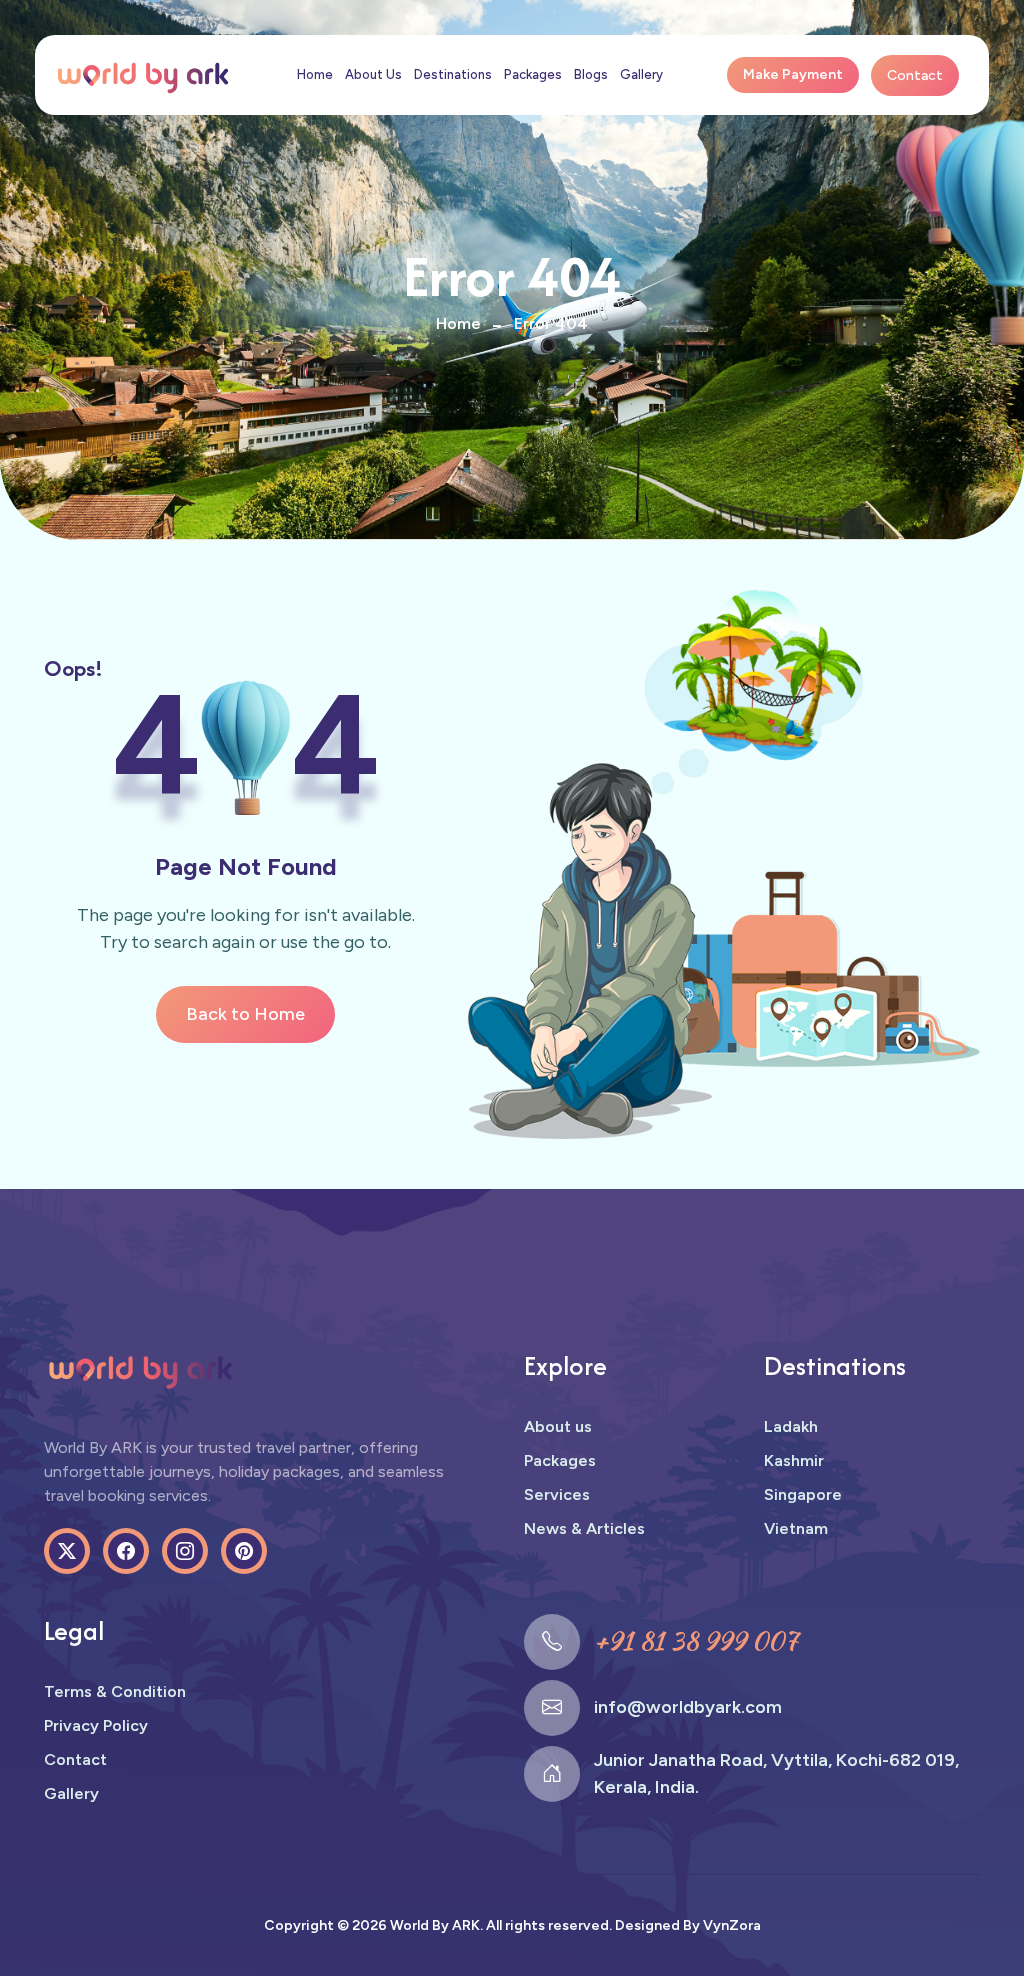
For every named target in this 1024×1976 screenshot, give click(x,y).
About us (558, 1426)
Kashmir (794, 1460)
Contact (915, 75)
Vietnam (796, 1528)
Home (315, 74)
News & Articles (584, 1528)
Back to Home (245, 1014)
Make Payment (793, 74)
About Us (373, 74)
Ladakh (791, 1426)
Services (557, 1494)
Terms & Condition (115, 1691)
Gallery (641, 74)
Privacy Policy (96, 1725)
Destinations (453, 74)
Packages (533, 74)
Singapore (803, 1494)
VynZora (732, 1925)
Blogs (591, 74)
